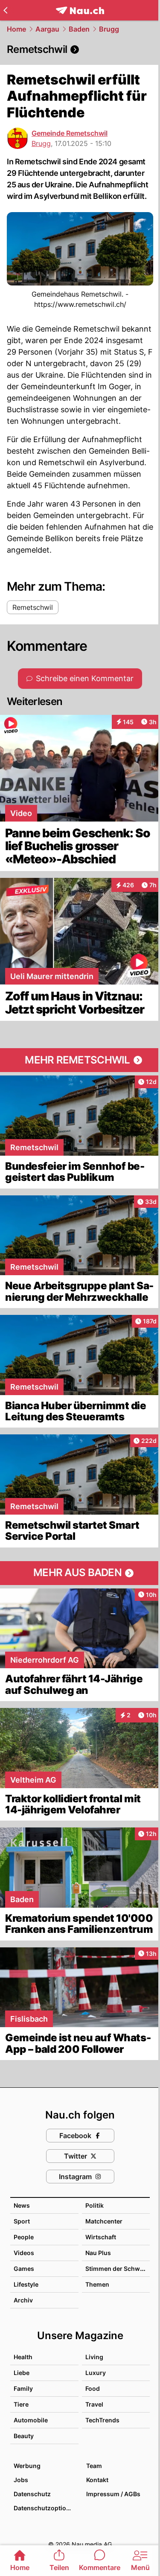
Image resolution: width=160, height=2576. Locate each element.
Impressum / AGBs (113, 2494)
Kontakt (97, 2480)
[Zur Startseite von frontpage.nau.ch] (80, 10)
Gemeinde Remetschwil (70, 133)
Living (94, 2357)
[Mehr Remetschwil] (80, 1060)
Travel (94, 2404)
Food (93, 2388)
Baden (79, 29)
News (22, 2205)
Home (16, 29)
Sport (22, 2221)
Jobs (21, 2480)
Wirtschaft (101, 2237)
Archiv (23, 2300)
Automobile (31, 2420)
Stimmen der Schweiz (117, 2269)
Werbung (27, 2466)
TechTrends (102, 2420)
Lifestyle (26, 2284)
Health (23, 2357)
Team (94, 2466)
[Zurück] (5, 10)
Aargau (47, 29)
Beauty (24, 2436)
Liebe (22, 2373)
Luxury (96, 2373)
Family (23, 2388)
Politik (95, 2205)
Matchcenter (104, 2221)
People (24, 2237)
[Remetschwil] (80, 50)
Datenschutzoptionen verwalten (46, 2508)
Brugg (109, 29)
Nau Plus (98, 2253)
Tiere (21, 2404)
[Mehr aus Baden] (80, 1573)
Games (24, 2269)
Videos (24, 2253)
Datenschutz (32, 2494)
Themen (97, 2284)
